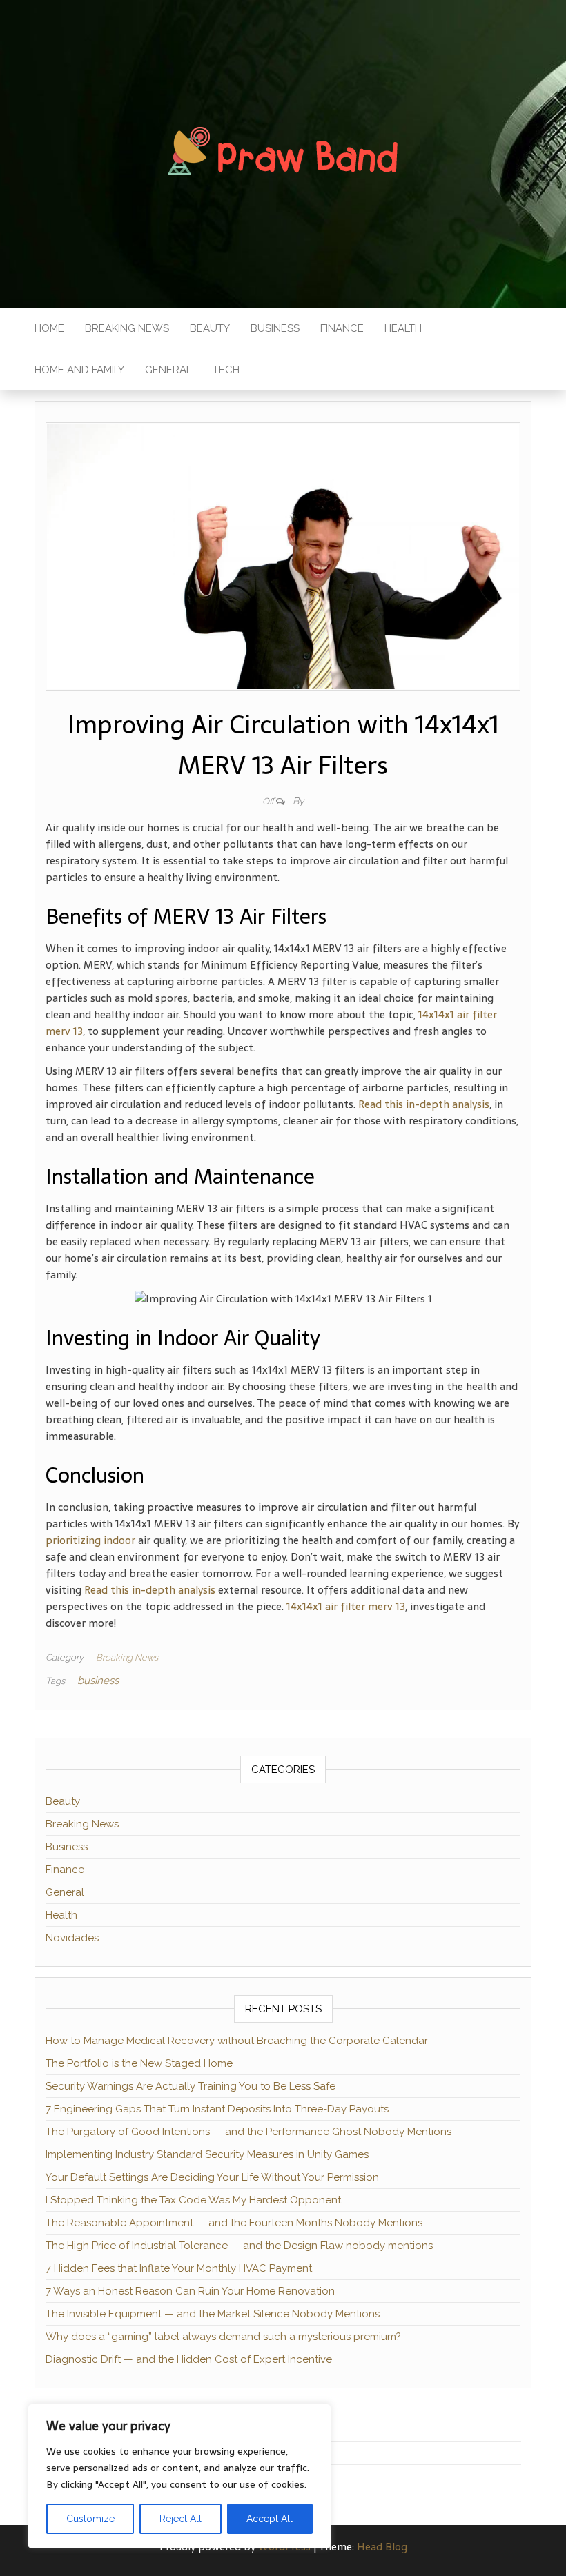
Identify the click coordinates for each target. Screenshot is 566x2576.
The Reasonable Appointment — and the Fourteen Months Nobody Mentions (234, 2223)
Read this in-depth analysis (424, 1104)
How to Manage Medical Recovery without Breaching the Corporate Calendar (237, 2041)
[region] (179, 2476)
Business (275, 328)
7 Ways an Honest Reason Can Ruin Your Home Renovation (190, 2291)
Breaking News (127, 328)
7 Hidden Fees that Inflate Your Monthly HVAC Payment (179, 2268)
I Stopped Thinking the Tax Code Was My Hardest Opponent (193, 2200)
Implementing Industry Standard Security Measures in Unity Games (207, 2154)
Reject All (180, 2519)
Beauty (210, 328)
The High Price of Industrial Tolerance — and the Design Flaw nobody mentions (239, 2246)
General (168, 370)
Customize (90, 2519)
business (98, 1681)
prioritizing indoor (90, 1540)
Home (49, 328)
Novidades (72, 1938)
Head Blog (382, 2547)
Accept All (270, 2519)
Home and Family (79, 370)
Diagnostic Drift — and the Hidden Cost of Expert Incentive (189, 2359)
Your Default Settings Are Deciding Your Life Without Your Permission (212, 2177)
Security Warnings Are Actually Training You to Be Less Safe (191, 2086)
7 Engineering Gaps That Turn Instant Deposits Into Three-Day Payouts (217, 2109)
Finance (342, 328)
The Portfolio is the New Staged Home (139, 2063)
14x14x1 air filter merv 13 (346, 1606)
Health (403, 328)
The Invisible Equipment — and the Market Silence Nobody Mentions (213, 2314)
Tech (226, 370)
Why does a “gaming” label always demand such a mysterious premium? (223, 2337)
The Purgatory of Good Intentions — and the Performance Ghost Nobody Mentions (248, 2132)
